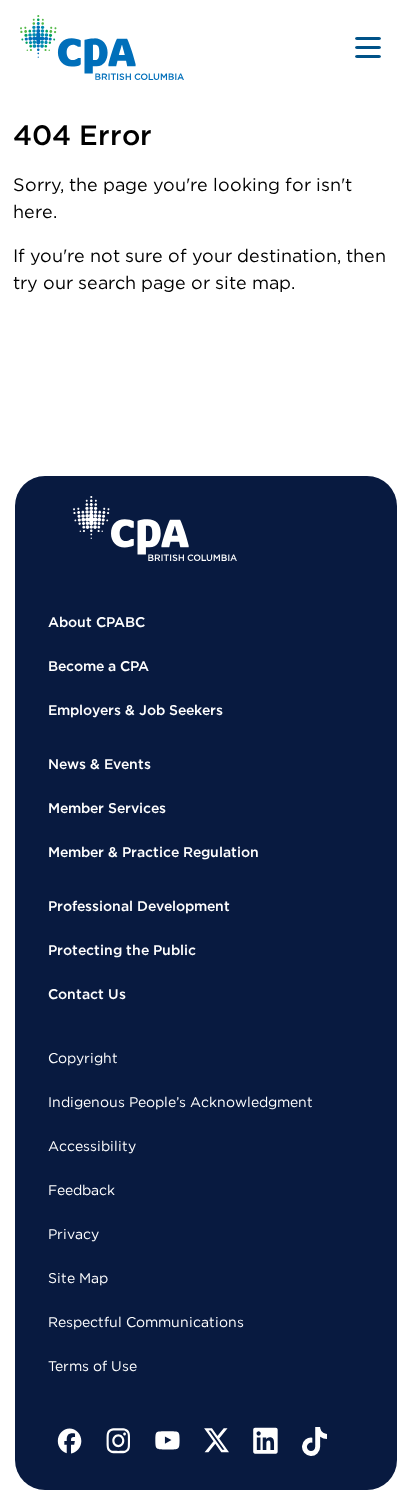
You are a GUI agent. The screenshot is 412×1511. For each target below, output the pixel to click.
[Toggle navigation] (368, 47)
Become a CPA (98, 666)
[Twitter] (217, 1441)
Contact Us (87, 994)
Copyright (83, 1058)
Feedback (81, 1190)
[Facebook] (70, 1441)
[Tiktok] (315, 1441)
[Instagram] (119, 1441)
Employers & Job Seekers (135, 710)
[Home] (155, 528)
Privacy (73, 1234)
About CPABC (96, 622)
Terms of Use (92, 1366)
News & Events (99, 764)
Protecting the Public (122, 950)
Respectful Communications (146, 1322)
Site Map (78, 1278)
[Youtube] (168, 1441)
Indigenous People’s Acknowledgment (180, 1102)
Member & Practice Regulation (153, 852)
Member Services (107, 808)
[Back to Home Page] (102, 47)
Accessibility (92, 1146)
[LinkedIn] (266, 1441)
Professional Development (139, 906)
